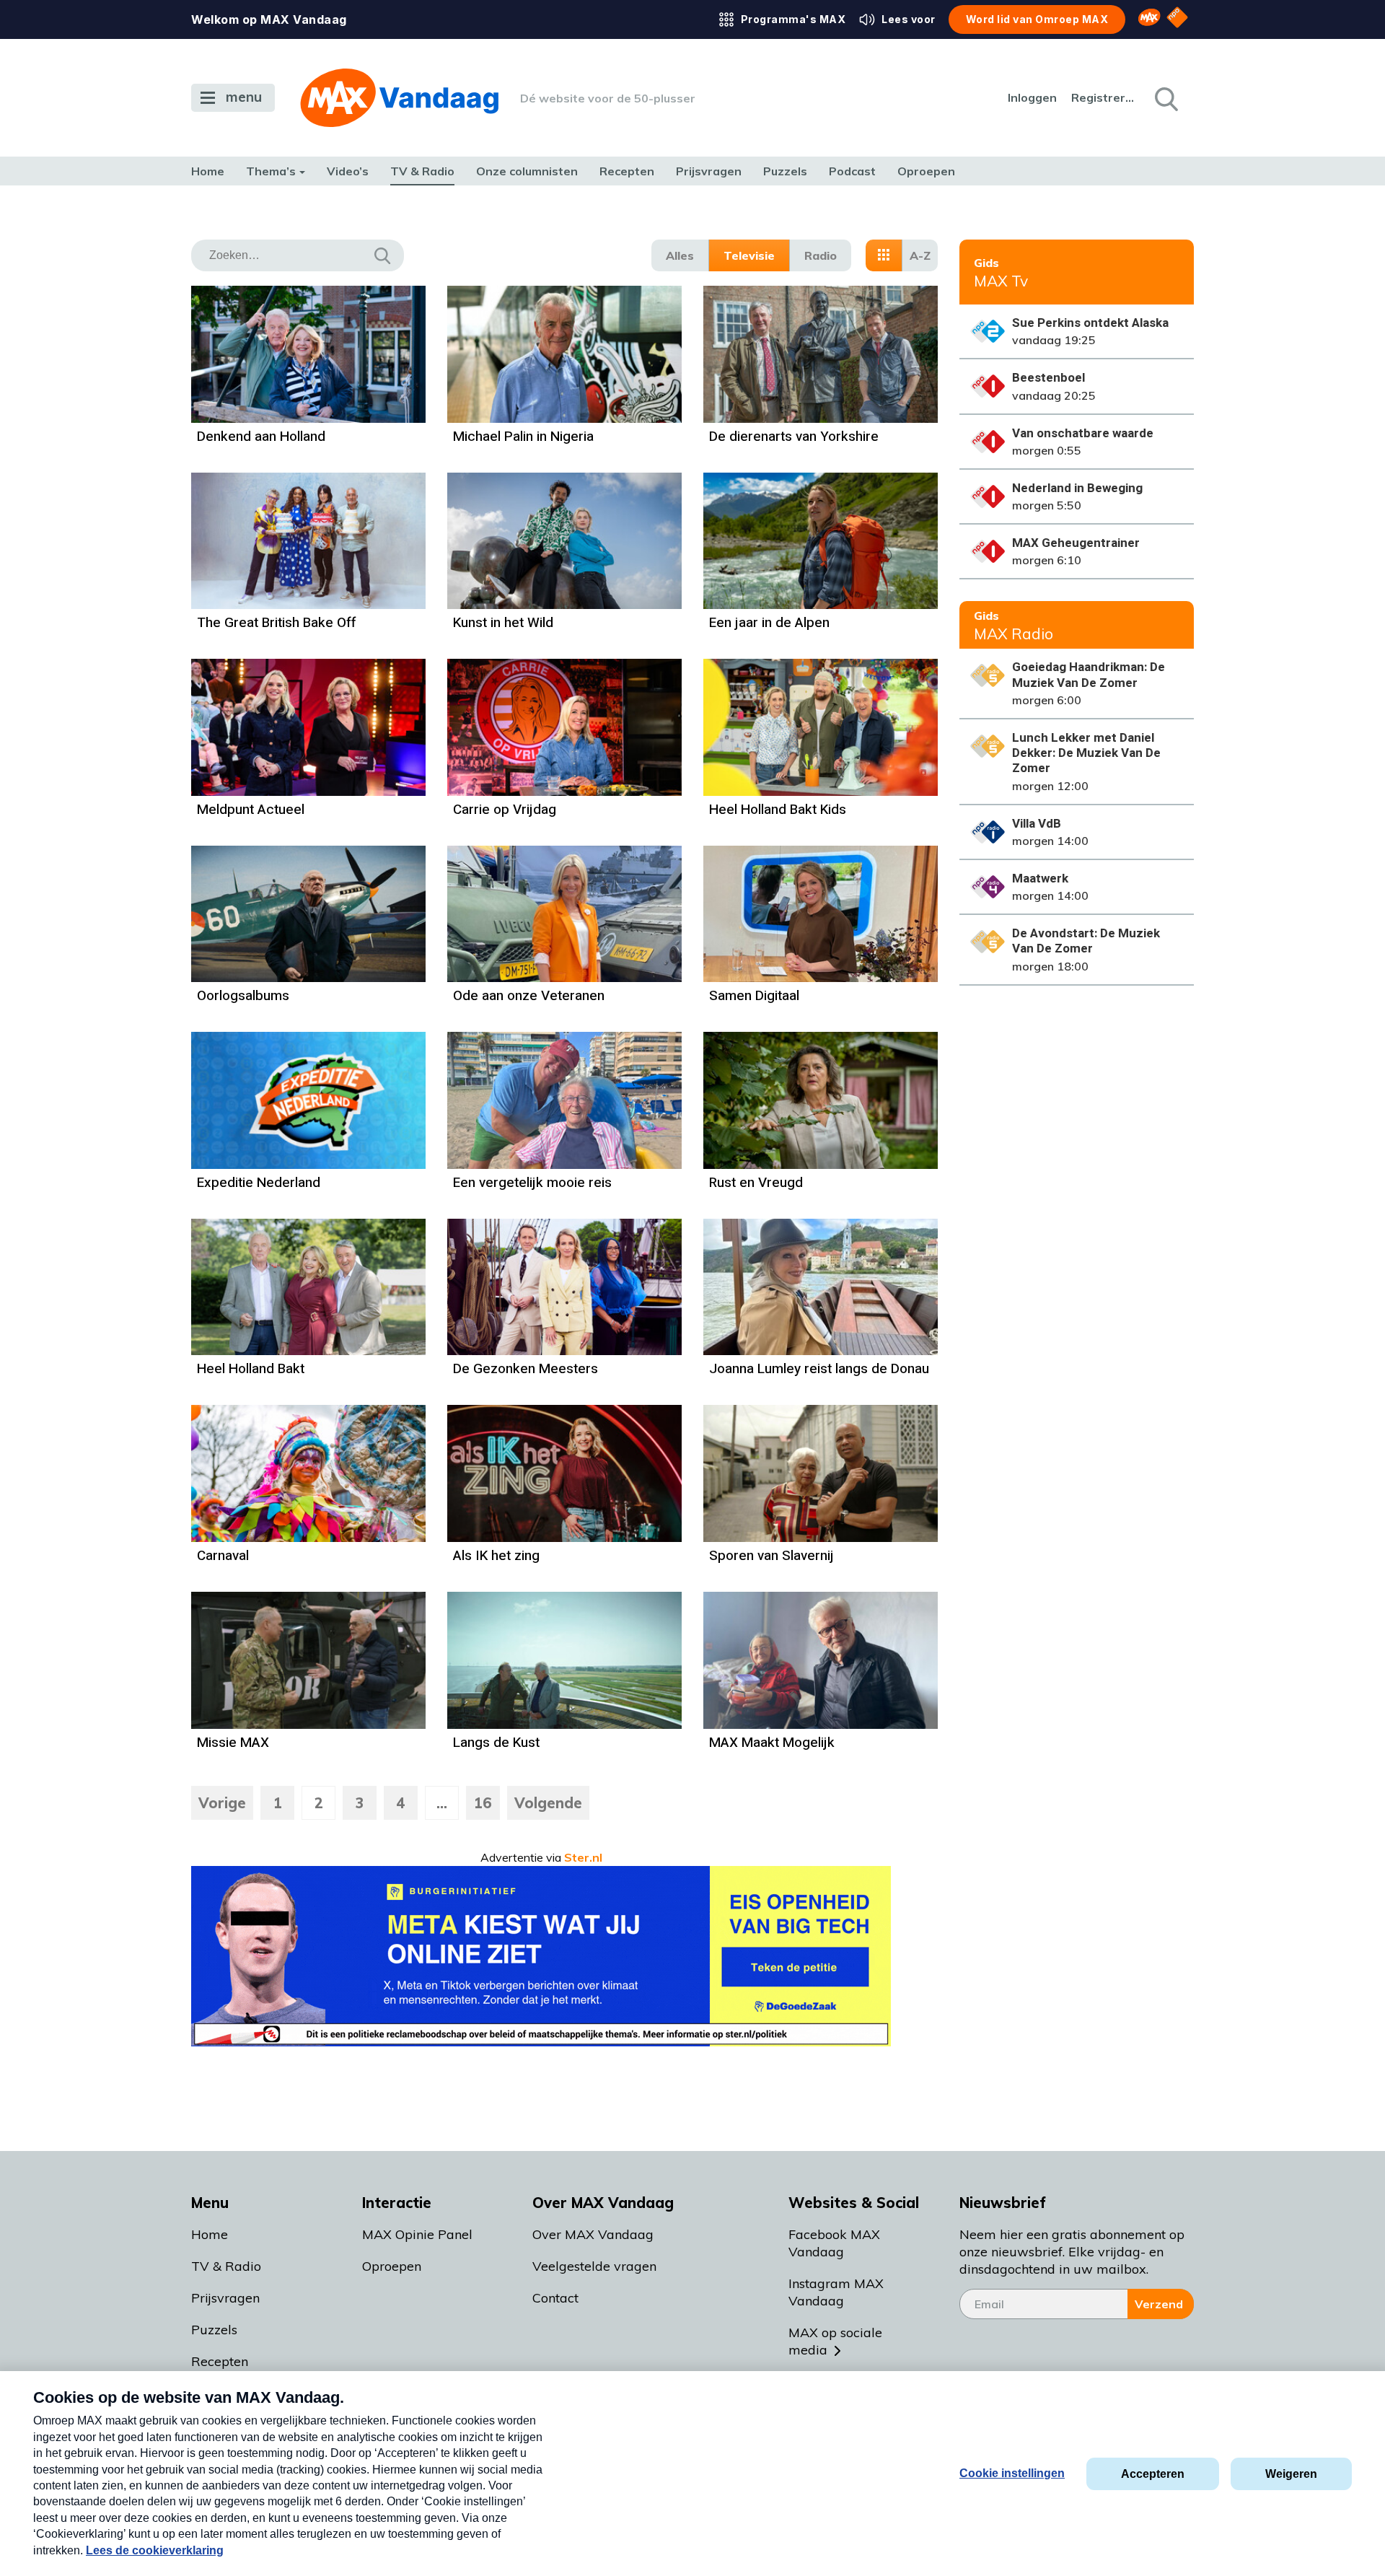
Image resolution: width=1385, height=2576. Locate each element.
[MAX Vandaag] (399, 98)
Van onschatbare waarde (1083, 433)
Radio (821, 255)
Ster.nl (583, 1857)
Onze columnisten (527, 171)
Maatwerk (1040, 879)
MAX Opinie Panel (417, 2234)
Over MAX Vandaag (593, 2234)
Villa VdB (1037, 824)
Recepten (627, 171)
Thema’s (271, 171)
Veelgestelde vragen (594, 2266)
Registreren (1104, 97)
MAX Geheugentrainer (1076, 543)
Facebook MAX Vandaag (834, 2243)
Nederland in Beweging (1077, 488)
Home (208, 171)
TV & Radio (422, 171)
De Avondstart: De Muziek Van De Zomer (1086, 941)
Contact (555, 2298)
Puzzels (785, 171)
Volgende (548, 1803)
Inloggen (1032, 97)
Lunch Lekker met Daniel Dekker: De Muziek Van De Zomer (1086, 753)
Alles (680, 255)
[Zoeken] (1165, 98)
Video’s (348, 171)
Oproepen (926, 171)
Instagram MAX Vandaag (836, 2292)
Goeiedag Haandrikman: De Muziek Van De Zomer (1089, 675)
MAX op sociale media (835, 2341)
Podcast (852, 171)
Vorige (222, 1803)
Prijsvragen (709, 171)
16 (483, 1803)
